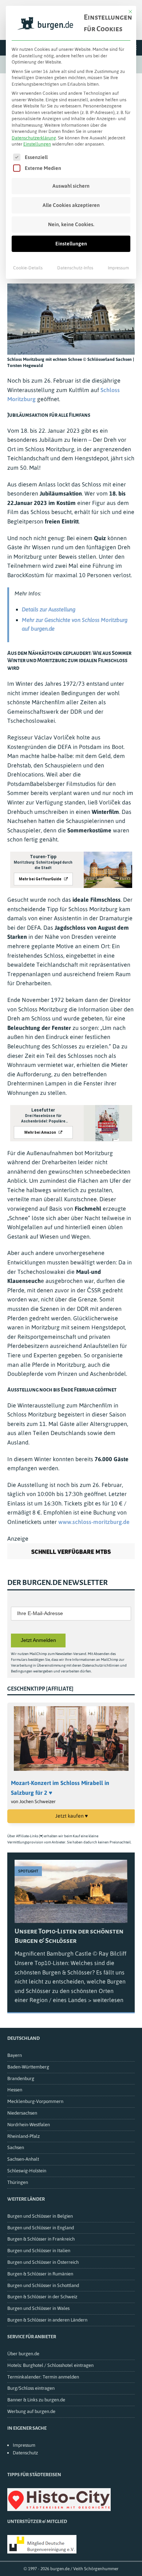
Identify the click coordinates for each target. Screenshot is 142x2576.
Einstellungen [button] (37, 144)
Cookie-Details (28, 268)
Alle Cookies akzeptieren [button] (71, 205)
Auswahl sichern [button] (71, 186)
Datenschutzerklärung (34, 138)
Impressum (118, 268)
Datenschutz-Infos (75, 268)
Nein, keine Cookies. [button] (71, 224)
